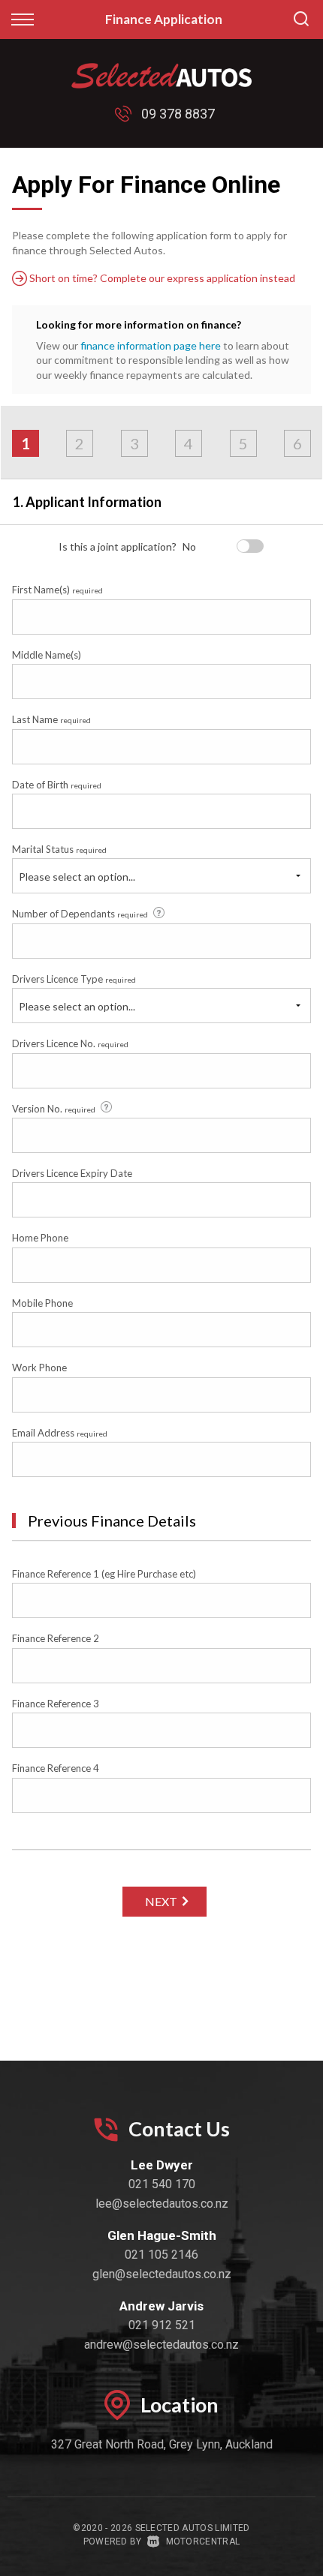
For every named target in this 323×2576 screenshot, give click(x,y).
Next (161, 1901)
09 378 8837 (178, 114)
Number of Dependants (80, 914)
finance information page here (151, 345)
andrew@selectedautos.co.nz (161, 2345)
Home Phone (40, 1238)
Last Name (51, 719)
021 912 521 (162, 2325)
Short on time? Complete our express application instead (161, 278)
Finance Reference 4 (56, 1768)
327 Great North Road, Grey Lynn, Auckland (162, 2444)
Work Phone (39, 1368)
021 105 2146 (161, 2255)
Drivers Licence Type (74, 979)
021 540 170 (162, 2184)
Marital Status (59, 849)
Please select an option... (77, 877)
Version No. (54, 1109)
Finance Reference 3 (56, 1704)
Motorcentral (203, 2541)
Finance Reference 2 (56, 1638)
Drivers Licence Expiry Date (72, 1173)
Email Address (60, 1433)
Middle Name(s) (47, 655)
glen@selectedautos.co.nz (162, 2274)
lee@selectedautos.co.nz (162, 2204)
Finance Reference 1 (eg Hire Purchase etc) (104, 1574)
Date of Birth (57, 785)
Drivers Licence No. (70, 1043)
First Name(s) (57, 590)
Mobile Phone (42, 1303)
